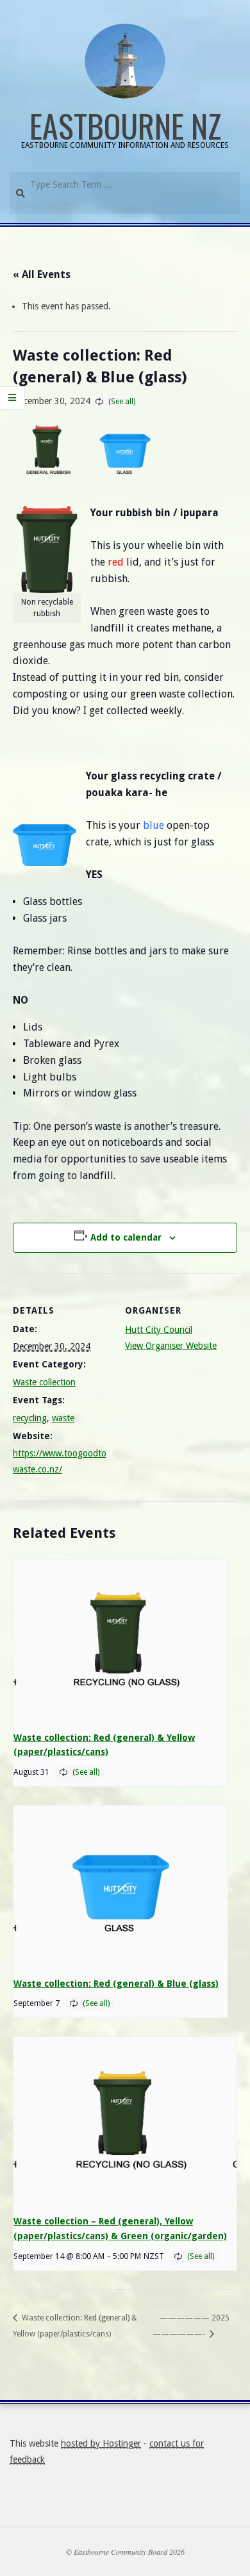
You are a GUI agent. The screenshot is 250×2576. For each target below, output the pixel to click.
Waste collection (44, 1382)
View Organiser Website (171, 1346)
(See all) (122, 402)
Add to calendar (126, 1237)
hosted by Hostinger (101, 2443)
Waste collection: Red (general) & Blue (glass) (116, 1984)
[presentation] (121, 1640)
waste (63, 1418)
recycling (30, 1418)
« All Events (42, 274)
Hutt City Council (159, 1330)
